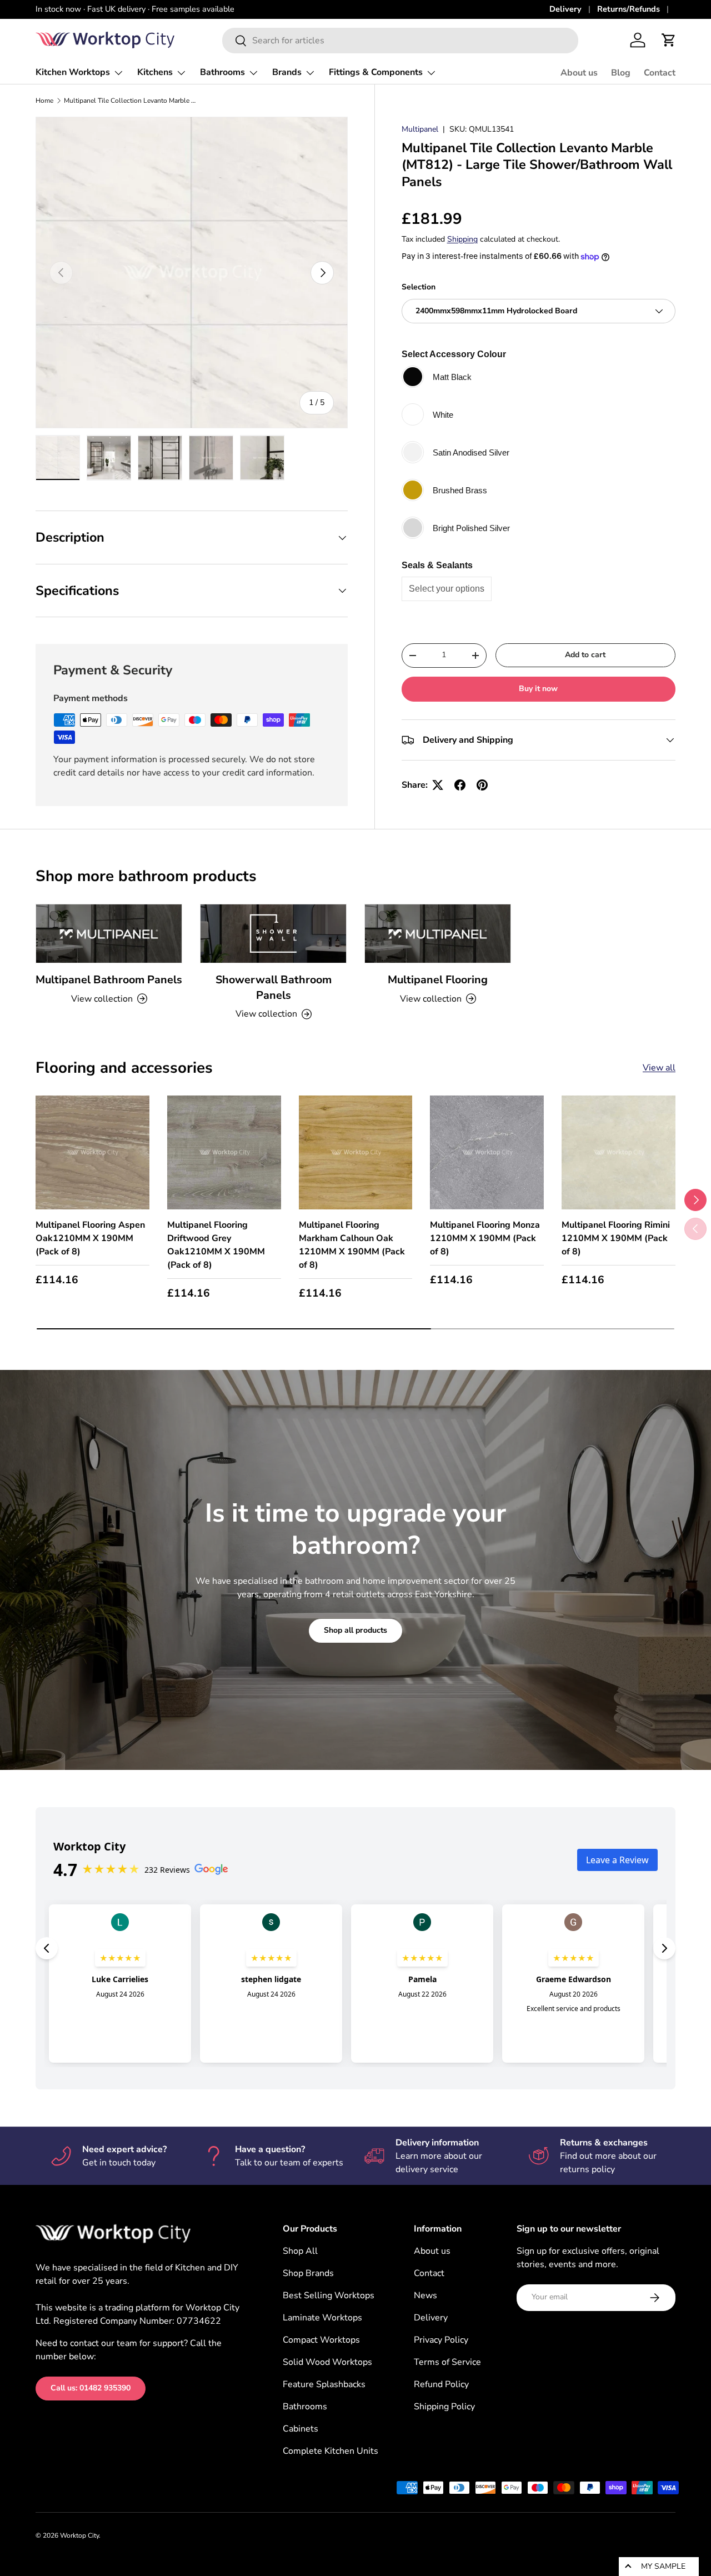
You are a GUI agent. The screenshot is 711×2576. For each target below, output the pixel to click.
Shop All (300, 2251)
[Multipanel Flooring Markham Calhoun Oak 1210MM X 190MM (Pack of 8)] (356, 1152)
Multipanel (420, 129)
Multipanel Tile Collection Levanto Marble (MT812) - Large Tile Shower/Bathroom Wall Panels (131, 101)
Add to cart (585, 655)
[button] (669, 40)
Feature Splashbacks (324, 2384)
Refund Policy (441, 2384)
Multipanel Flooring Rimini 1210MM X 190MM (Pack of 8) (616, 1238)
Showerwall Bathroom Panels (274, 987)
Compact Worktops (321, 2340)
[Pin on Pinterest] (482, 785)
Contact (660, 73)
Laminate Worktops (322, 2318)
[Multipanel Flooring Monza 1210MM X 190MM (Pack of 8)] (487, 1152)
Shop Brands (308, 2273)
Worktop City (79, 2535)
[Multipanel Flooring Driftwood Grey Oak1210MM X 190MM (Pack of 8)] (224, 1152)
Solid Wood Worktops (327, 2362)
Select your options (447, 589)
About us (579, 73)
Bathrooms (222, 72)
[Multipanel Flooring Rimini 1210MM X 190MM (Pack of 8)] (619, 1152)
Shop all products (355, 1630)
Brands (287, 72)
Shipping (462, 239)
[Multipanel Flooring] (438, 934)
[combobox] (400, 41)
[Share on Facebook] (460, 785)
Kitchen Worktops (73, 72)
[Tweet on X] (438, 785)
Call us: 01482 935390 (91, 2388)
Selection (419, 287)
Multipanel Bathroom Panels (109, 980)
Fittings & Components (376, 72)
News (425, 2295)
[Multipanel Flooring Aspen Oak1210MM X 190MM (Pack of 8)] (92, 1152)
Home (44, 101)
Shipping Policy (444, 2407)
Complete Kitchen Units (331, 2451)
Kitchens (155, 72)
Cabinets (301, 2429)
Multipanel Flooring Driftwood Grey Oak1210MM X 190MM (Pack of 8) (216, 1245)
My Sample (663, 2566)
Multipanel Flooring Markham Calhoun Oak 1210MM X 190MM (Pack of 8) (352, 1245)
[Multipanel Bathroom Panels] (109, 934)
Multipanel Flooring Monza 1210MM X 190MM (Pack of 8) (485, 1238)
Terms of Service (447, 2362)
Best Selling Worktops (329, 2295)
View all (659, 1068)
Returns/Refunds (629, 9)
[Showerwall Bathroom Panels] (273, 934)
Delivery (565, 9)
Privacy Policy (441, 2340)
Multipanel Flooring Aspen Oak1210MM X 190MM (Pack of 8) (90, 1238)
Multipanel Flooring (438, 980)
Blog (621, 73)
